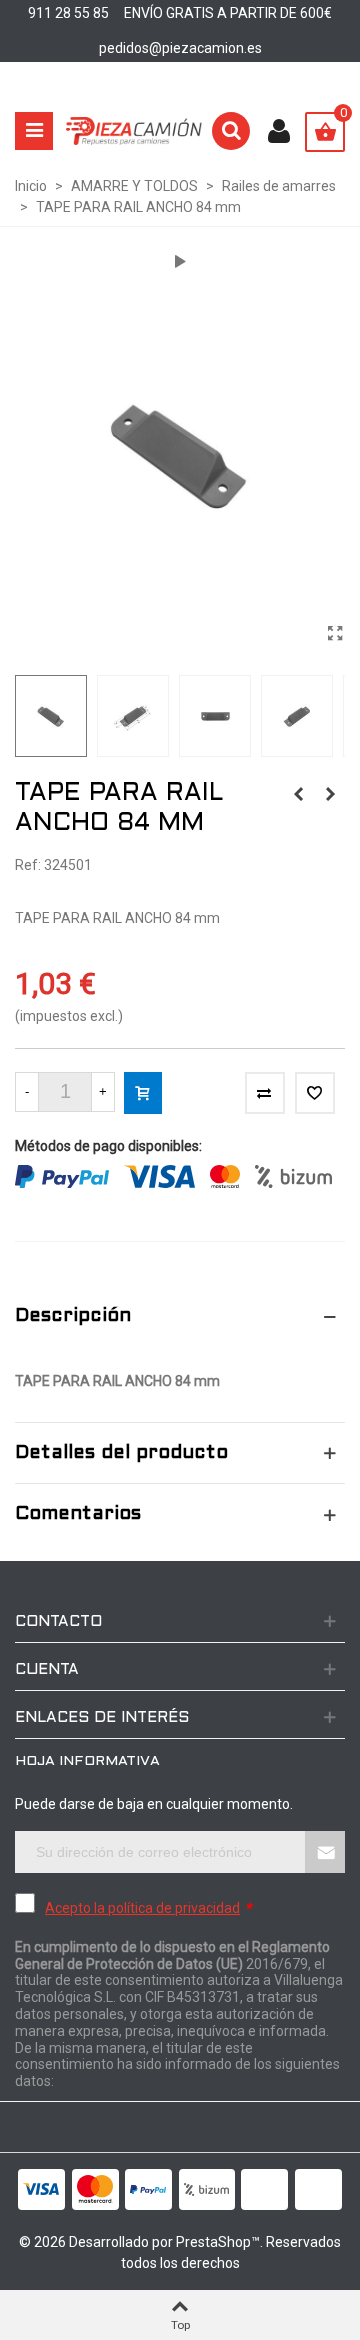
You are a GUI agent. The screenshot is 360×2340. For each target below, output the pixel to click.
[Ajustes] (279, 131)
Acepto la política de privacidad (142, 1908)
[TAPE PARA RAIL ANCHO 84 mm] (335, 634)
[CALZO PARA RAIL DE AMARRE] (330, 794)
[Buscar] (231, 131)
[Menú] (34, 131)
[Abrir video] (180, 262)
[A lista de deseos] (315, 1093)
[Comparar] (265, 1093)
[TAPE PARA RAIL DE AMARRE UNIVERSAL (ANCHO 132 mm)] (298, 794)
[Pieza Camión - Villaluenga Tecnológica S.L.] (134, 131)
